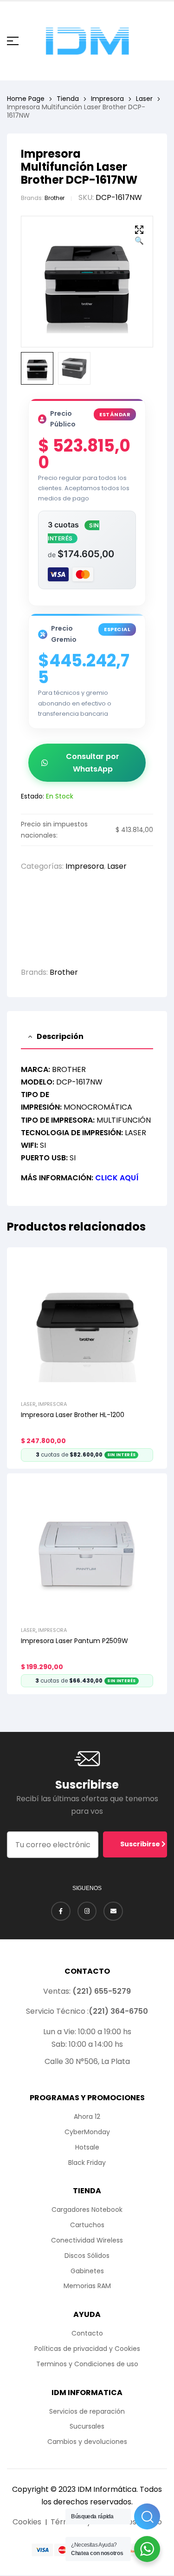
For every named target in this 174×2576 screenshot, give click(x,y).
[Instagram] (87, 1911)
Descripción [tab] (60, 1036)
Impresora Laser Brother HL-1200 (73, 1415)
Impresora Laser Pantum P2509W (74, 1641)
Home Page (26, 99)
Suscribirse (141, 1844)
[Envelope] (113, 1911)
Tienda (68, 99)
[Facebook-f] (61, 1911)
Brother (55, 198)
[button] (139, 236)
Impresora (107, 99)
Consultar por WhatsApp (93, 763)
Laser (144, 99)
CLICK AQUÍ (117, 1178)
